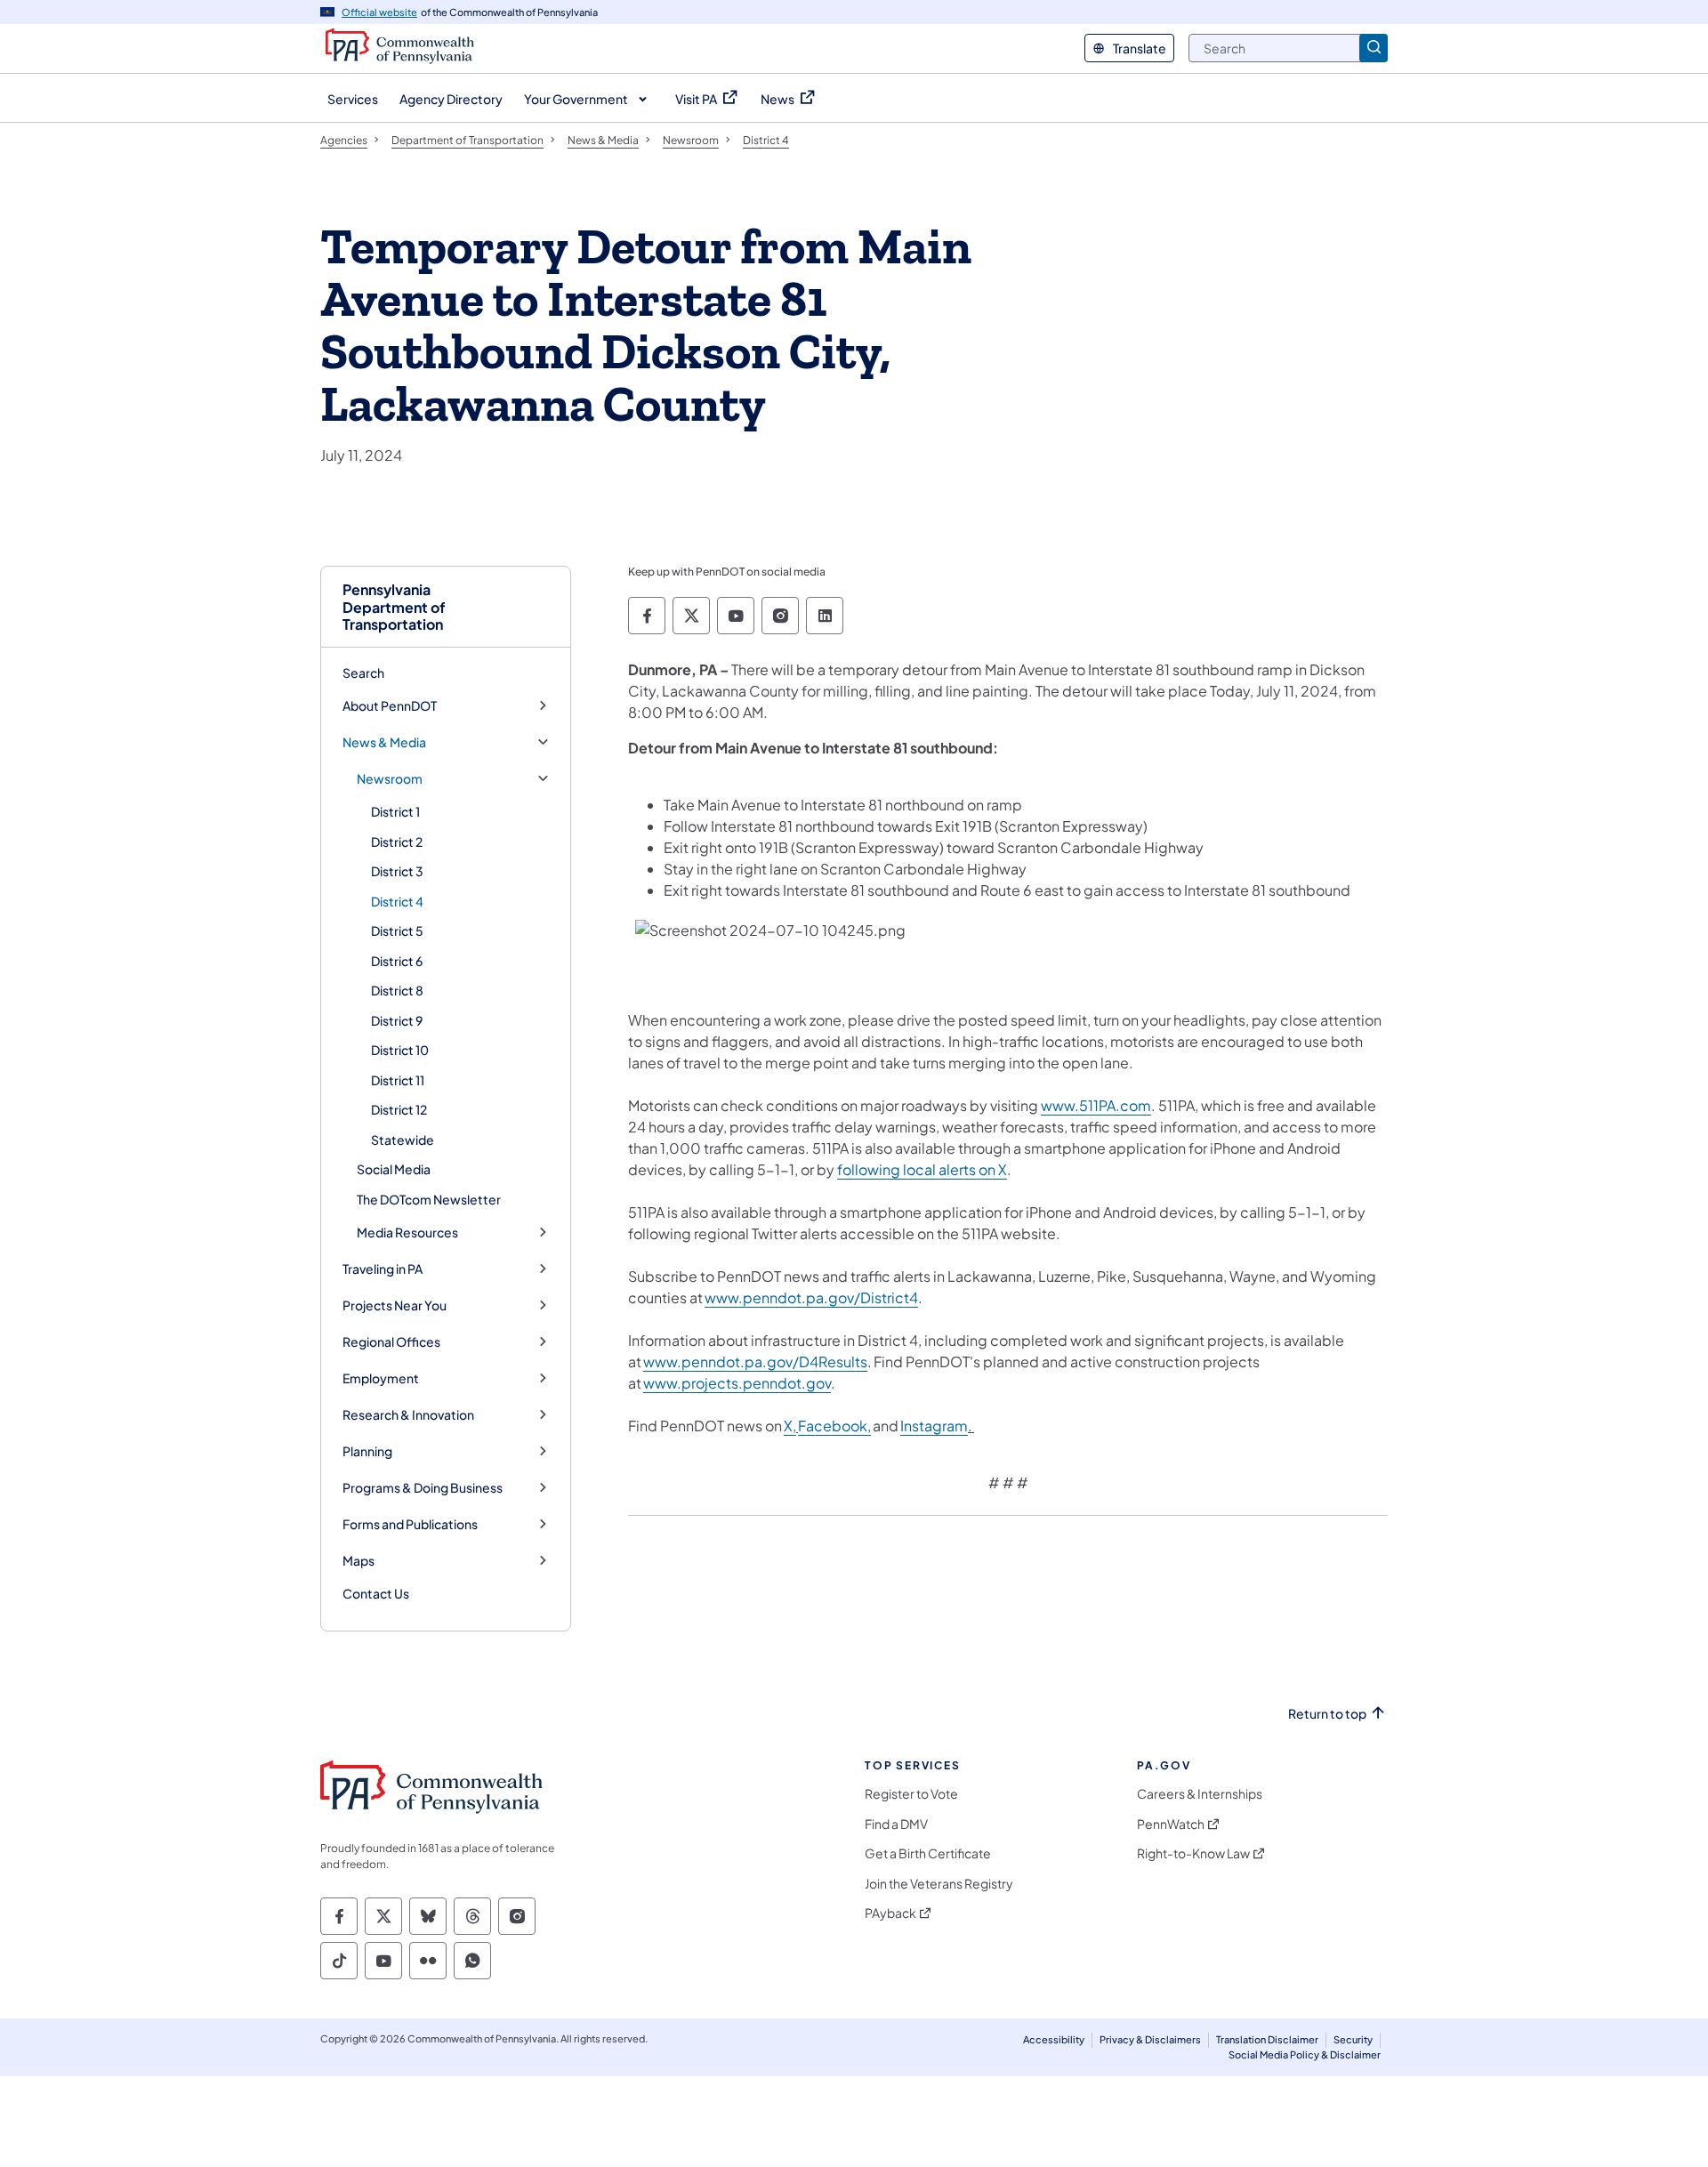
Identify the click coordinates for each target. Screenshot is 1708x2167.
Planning (367, 1451)
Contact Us (376, 1593)
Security (1353, 2039)
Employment (381, 1378)
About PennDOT (390, 706)
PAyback (890, 1913)
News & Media (384, 742)
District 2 (397, 842)
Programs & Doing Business (423, 1488)
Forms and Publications (410, 1524)
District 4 (397, 901)
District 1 (395, 811)
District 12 (399, 1109)
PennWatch (1171, 1824)
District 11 (398, 1080)
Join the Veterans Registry (939, 1884)
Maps (359, 1561)
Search (363, 673)
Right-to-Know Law (1193, 1853)
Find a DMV (896, 1824)
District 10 (400, 1050)
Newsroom (390, 779)
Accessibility (1054, 2039)
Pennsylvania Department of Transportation (394, 607)
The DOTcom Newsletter (429, 1199)
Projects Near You (395, 1305)
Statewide (403, 1140)
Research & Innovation (408, 1415)
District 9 (397, 1020)
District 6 (397, 961)
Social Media (394, 1169)
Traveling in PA (383, 1269)
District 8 (397, 990)
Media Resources (407, 1233)
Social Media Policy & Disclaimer (1305, 2054)
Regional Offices (391, 1342)
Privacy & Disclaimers (1150, 2039)
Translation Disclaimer (1267, 2039)
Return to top (1327, 1714)
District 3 (397, 871)
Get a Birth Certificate (928, 1853)
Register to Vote (911, 1794)
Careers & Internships (1200, 1794)
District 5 (397, 930)
